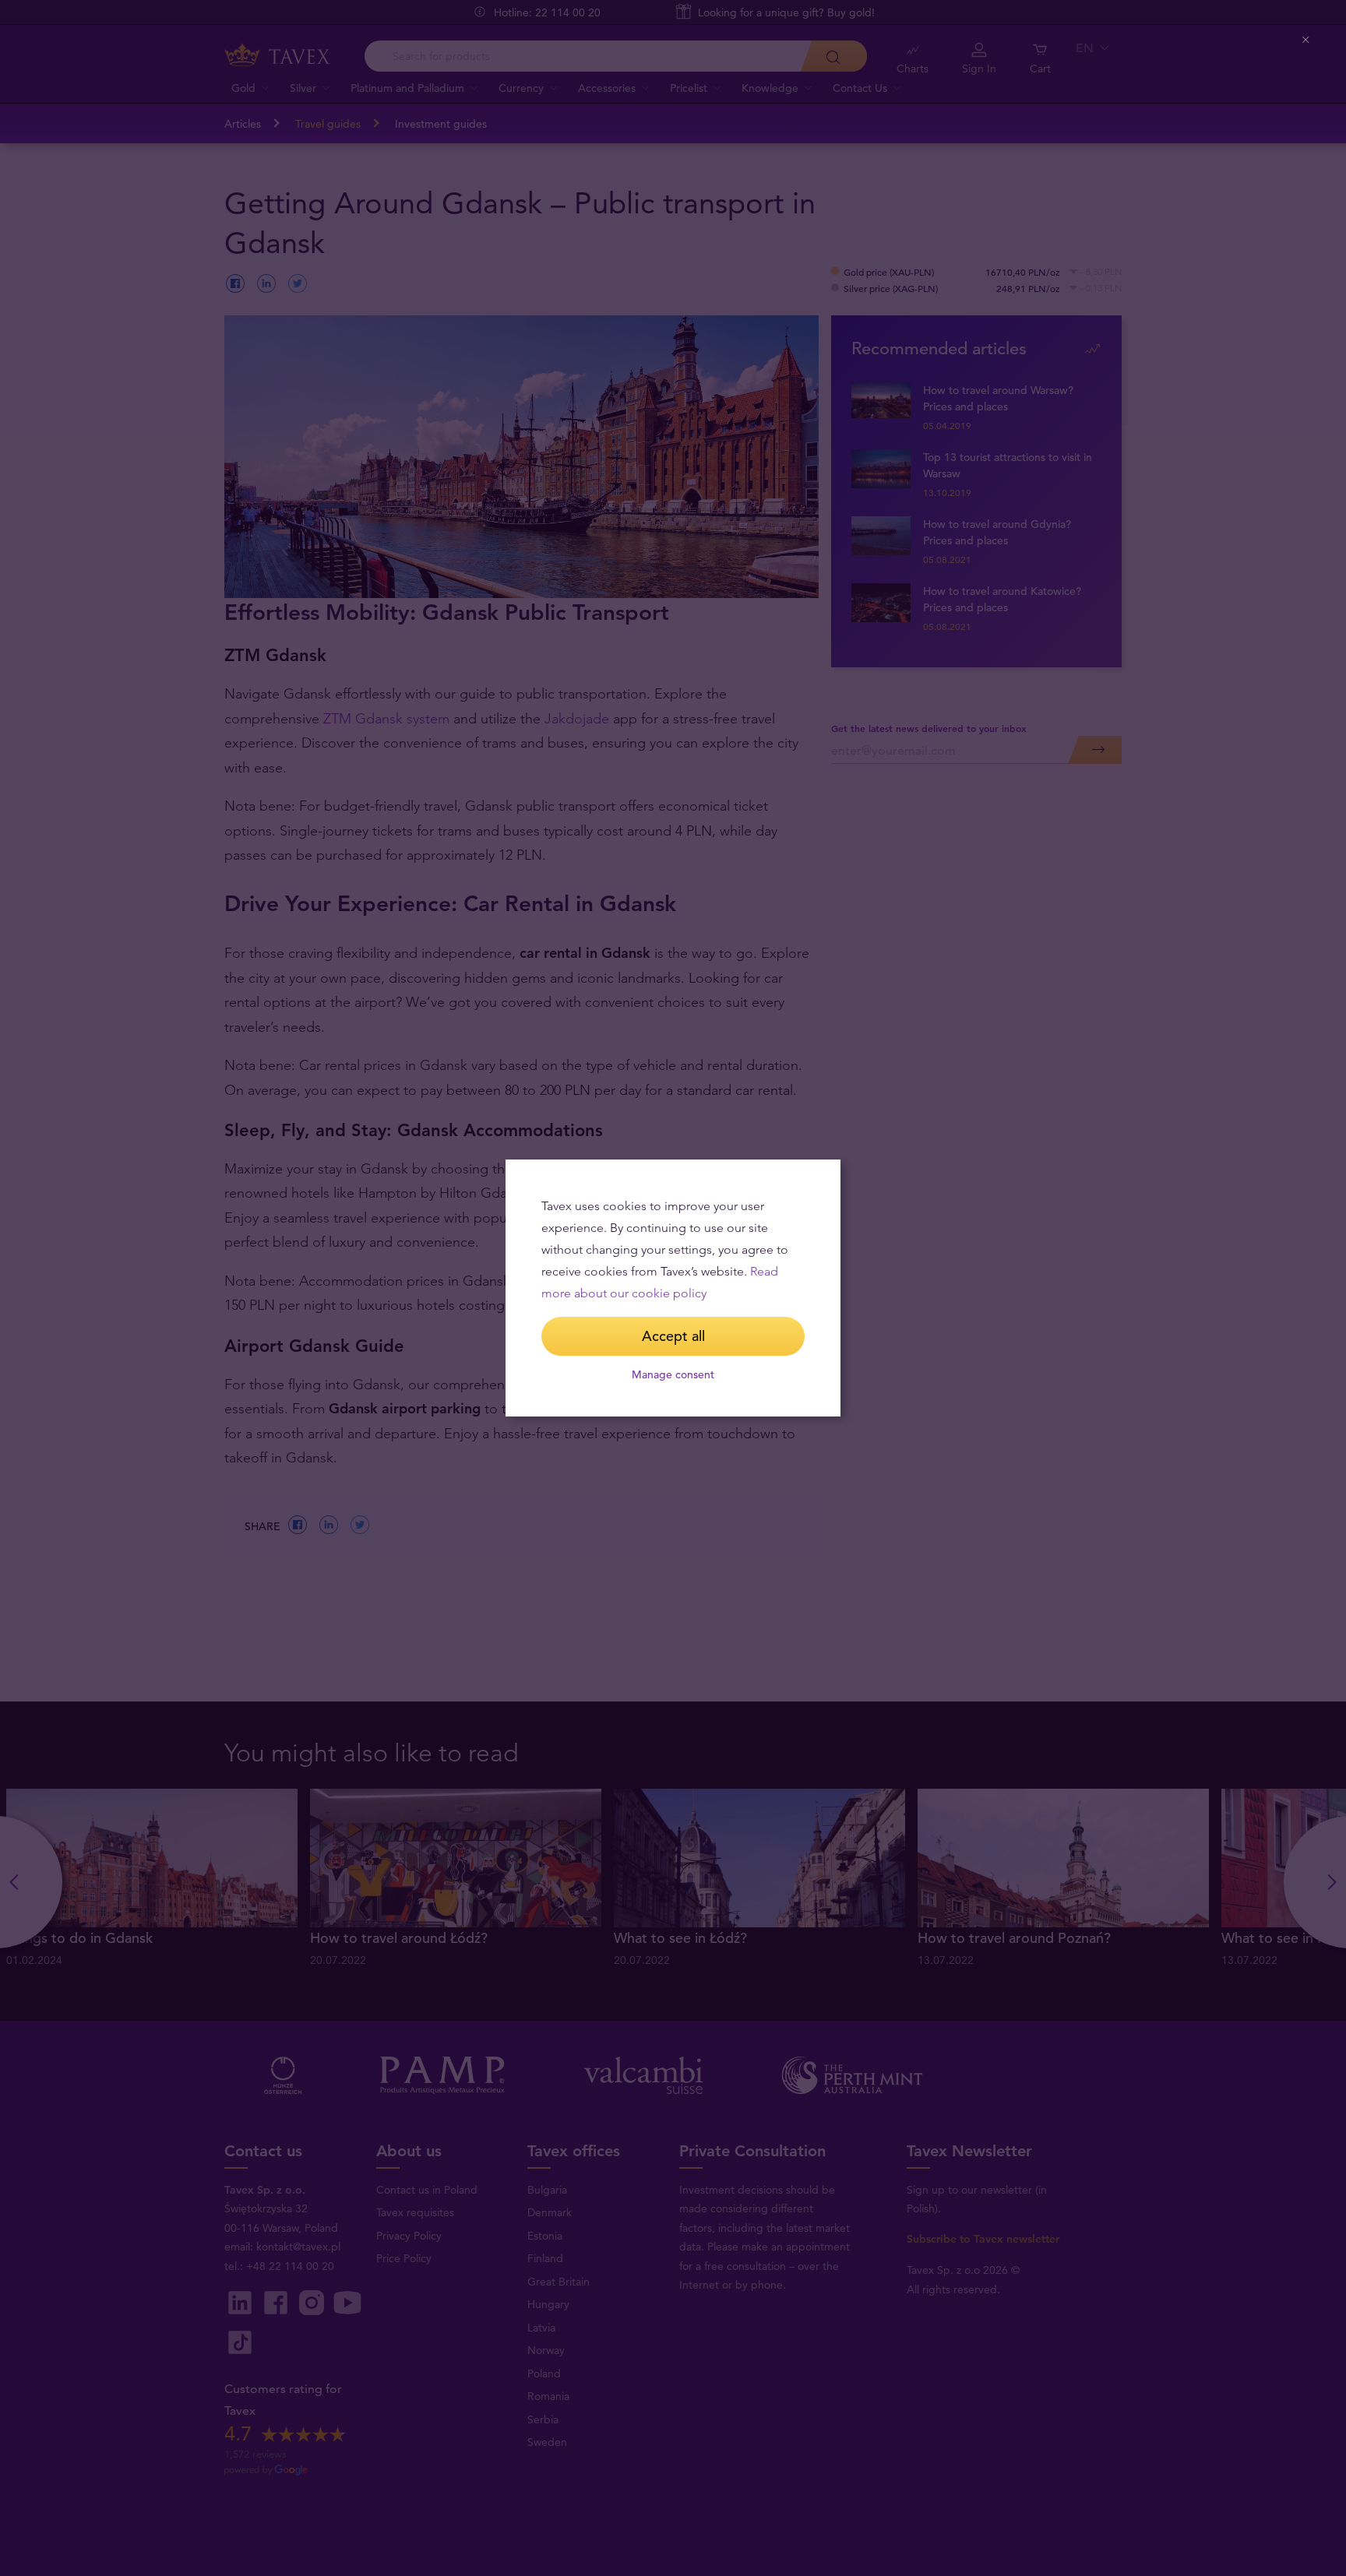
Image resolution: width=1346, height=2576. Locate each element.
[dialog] (673, 1288)
